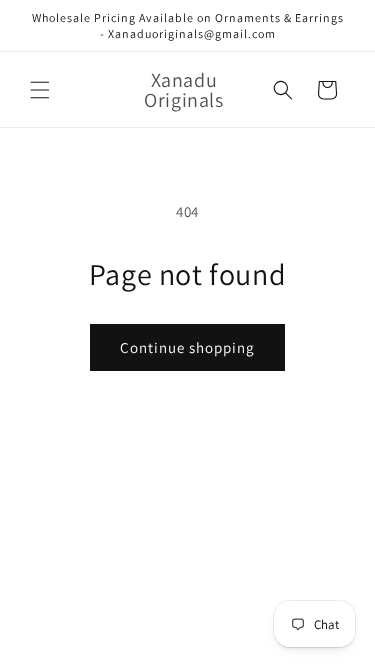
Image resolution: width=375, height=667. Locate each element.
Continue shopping (187, 347)
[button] (40, 90)
